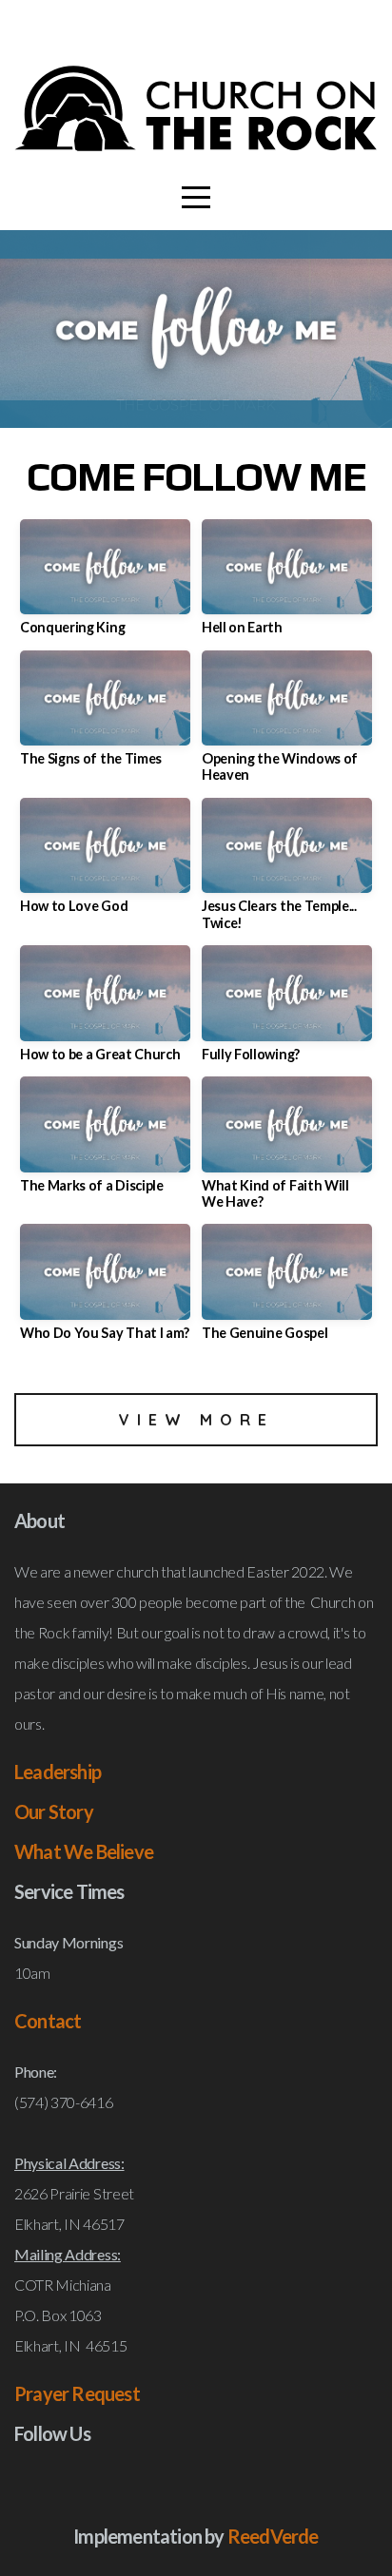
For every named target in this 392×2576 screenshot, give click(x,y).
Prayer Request (77, 2393)
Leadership (58, 1772)
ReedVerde (273, 2536)
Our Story (54, 1811)
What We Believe (84, 1851)
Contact (48, 2021)
